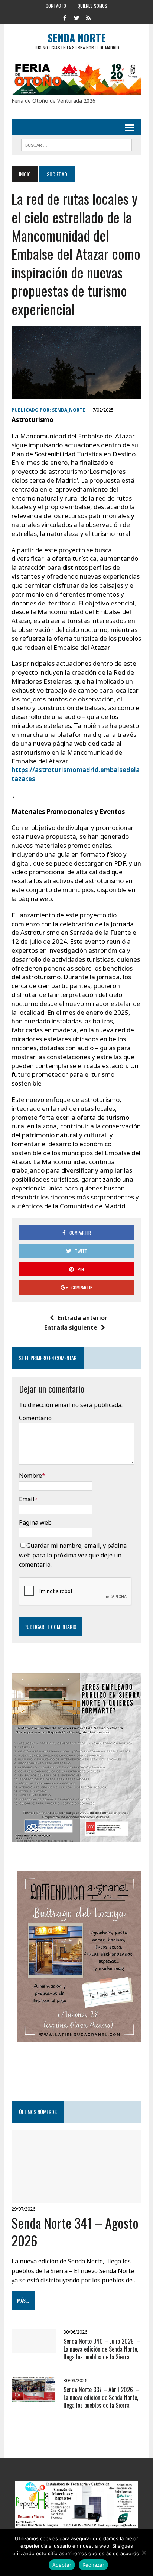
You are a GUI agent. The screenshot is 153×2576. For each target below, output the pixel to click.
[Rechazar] (144, 2553)
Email (27, 1499)
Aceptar (62, 2565)
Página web (35, 1522)
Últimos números (38, 2112)
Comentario (35, 1418)
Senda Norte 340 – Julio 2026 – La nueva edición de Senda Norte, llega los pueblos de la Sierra (102, 2349)
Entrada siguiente (71, 1327)
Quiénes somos (92, 6)
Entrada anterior (82, 1318)
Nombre (30, 1476)
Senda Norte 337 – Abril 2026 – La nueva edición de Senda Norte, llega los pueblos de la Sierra (102, 2397)
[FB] (65, 17)
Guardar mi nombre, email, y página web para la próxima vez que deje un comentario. (73, 1555)
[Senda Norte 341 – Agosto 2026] (76, 2199)
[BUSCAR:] (76, 144)
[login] (88, 17)
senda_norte (69, 410)
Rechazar (93, 2565)
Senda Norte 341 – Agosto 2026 (75, 2231)
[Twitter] (76, 17)
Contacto (56, 6)
